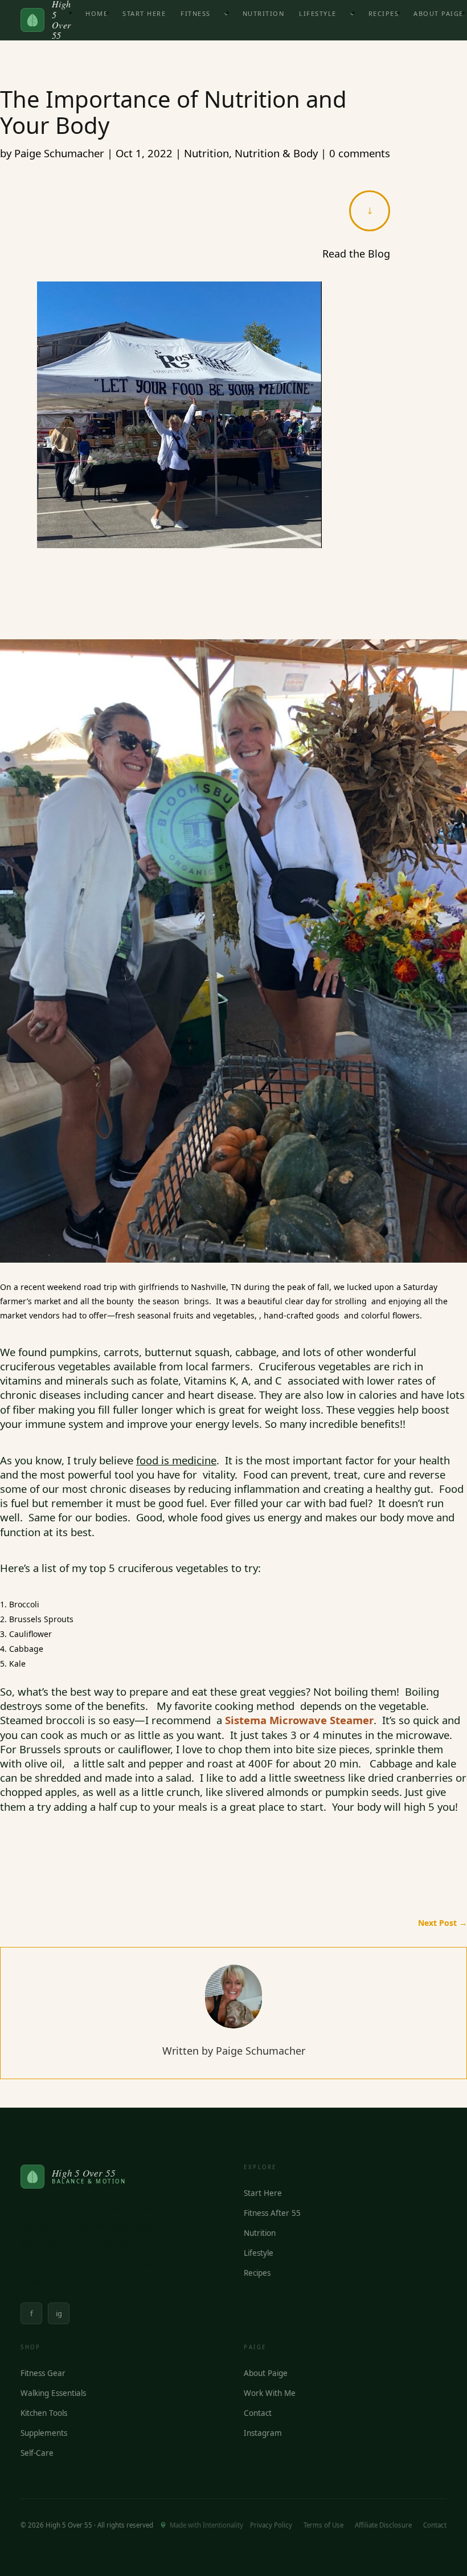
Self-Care (37, 2453)
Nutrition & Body (276, 153)
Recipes (384, 13)
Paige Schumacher (59, 153)
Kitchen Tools (44, 2413)
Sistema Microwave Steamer (299, 1720)
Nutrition (264, 13)
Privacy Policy (271, 2525)
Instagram (263, 2433)
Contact (258, 2413)
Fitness (196, 13)
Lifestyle (318, 13)
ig (59, 2313)
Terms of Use (323, 2525)
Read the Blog (356, 254)
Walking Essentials (53, 2393)
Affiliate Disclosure (383, 2525)
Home (97, 13)
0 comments (360, 153)
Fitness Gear (43, 2373)
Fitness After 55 (272, 2213)
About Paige (266, 2373)
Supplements (44, 2433)
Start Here (144, 13)
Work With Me (270, 2393)
